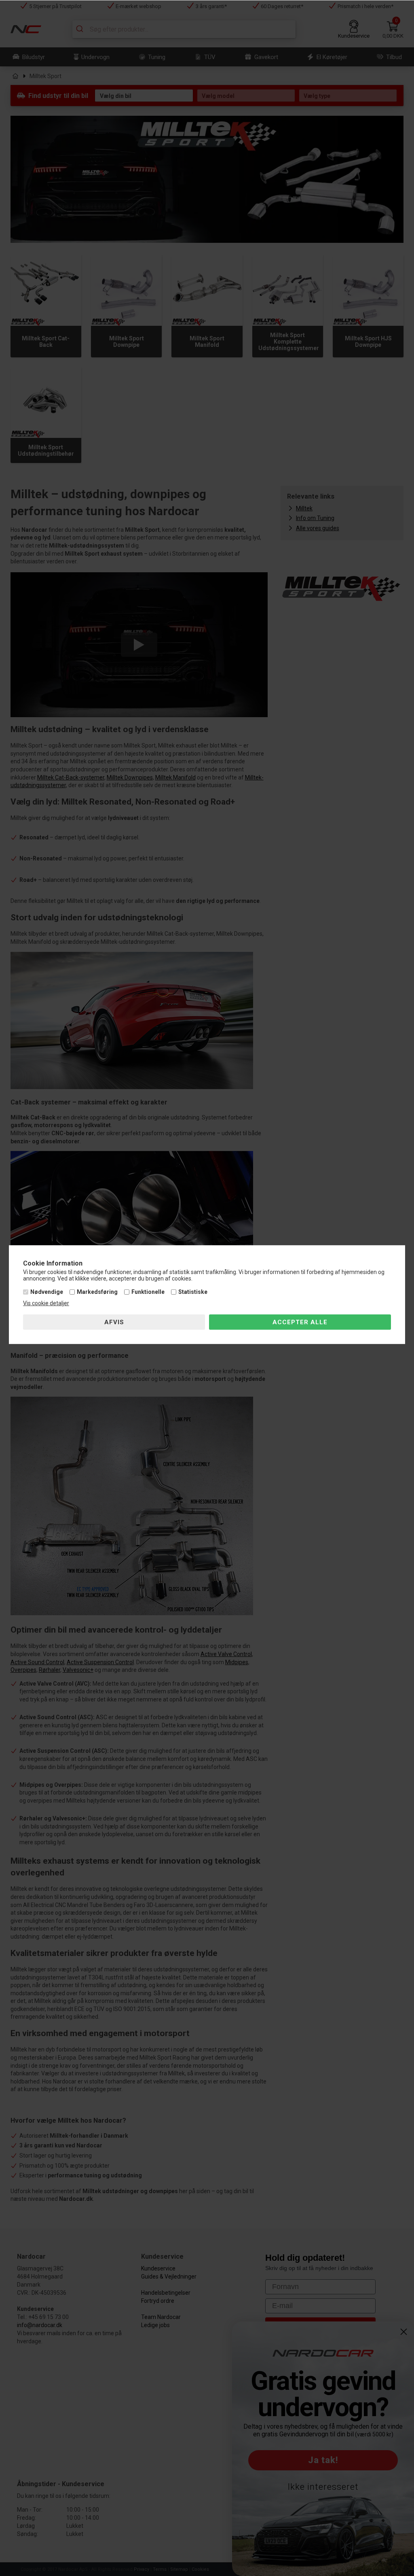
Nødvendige (47, 1292)
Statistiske (193, 1292)
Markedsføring (97, 1292)
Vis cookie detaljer (46, 1303)
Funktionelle (148, 1292)
